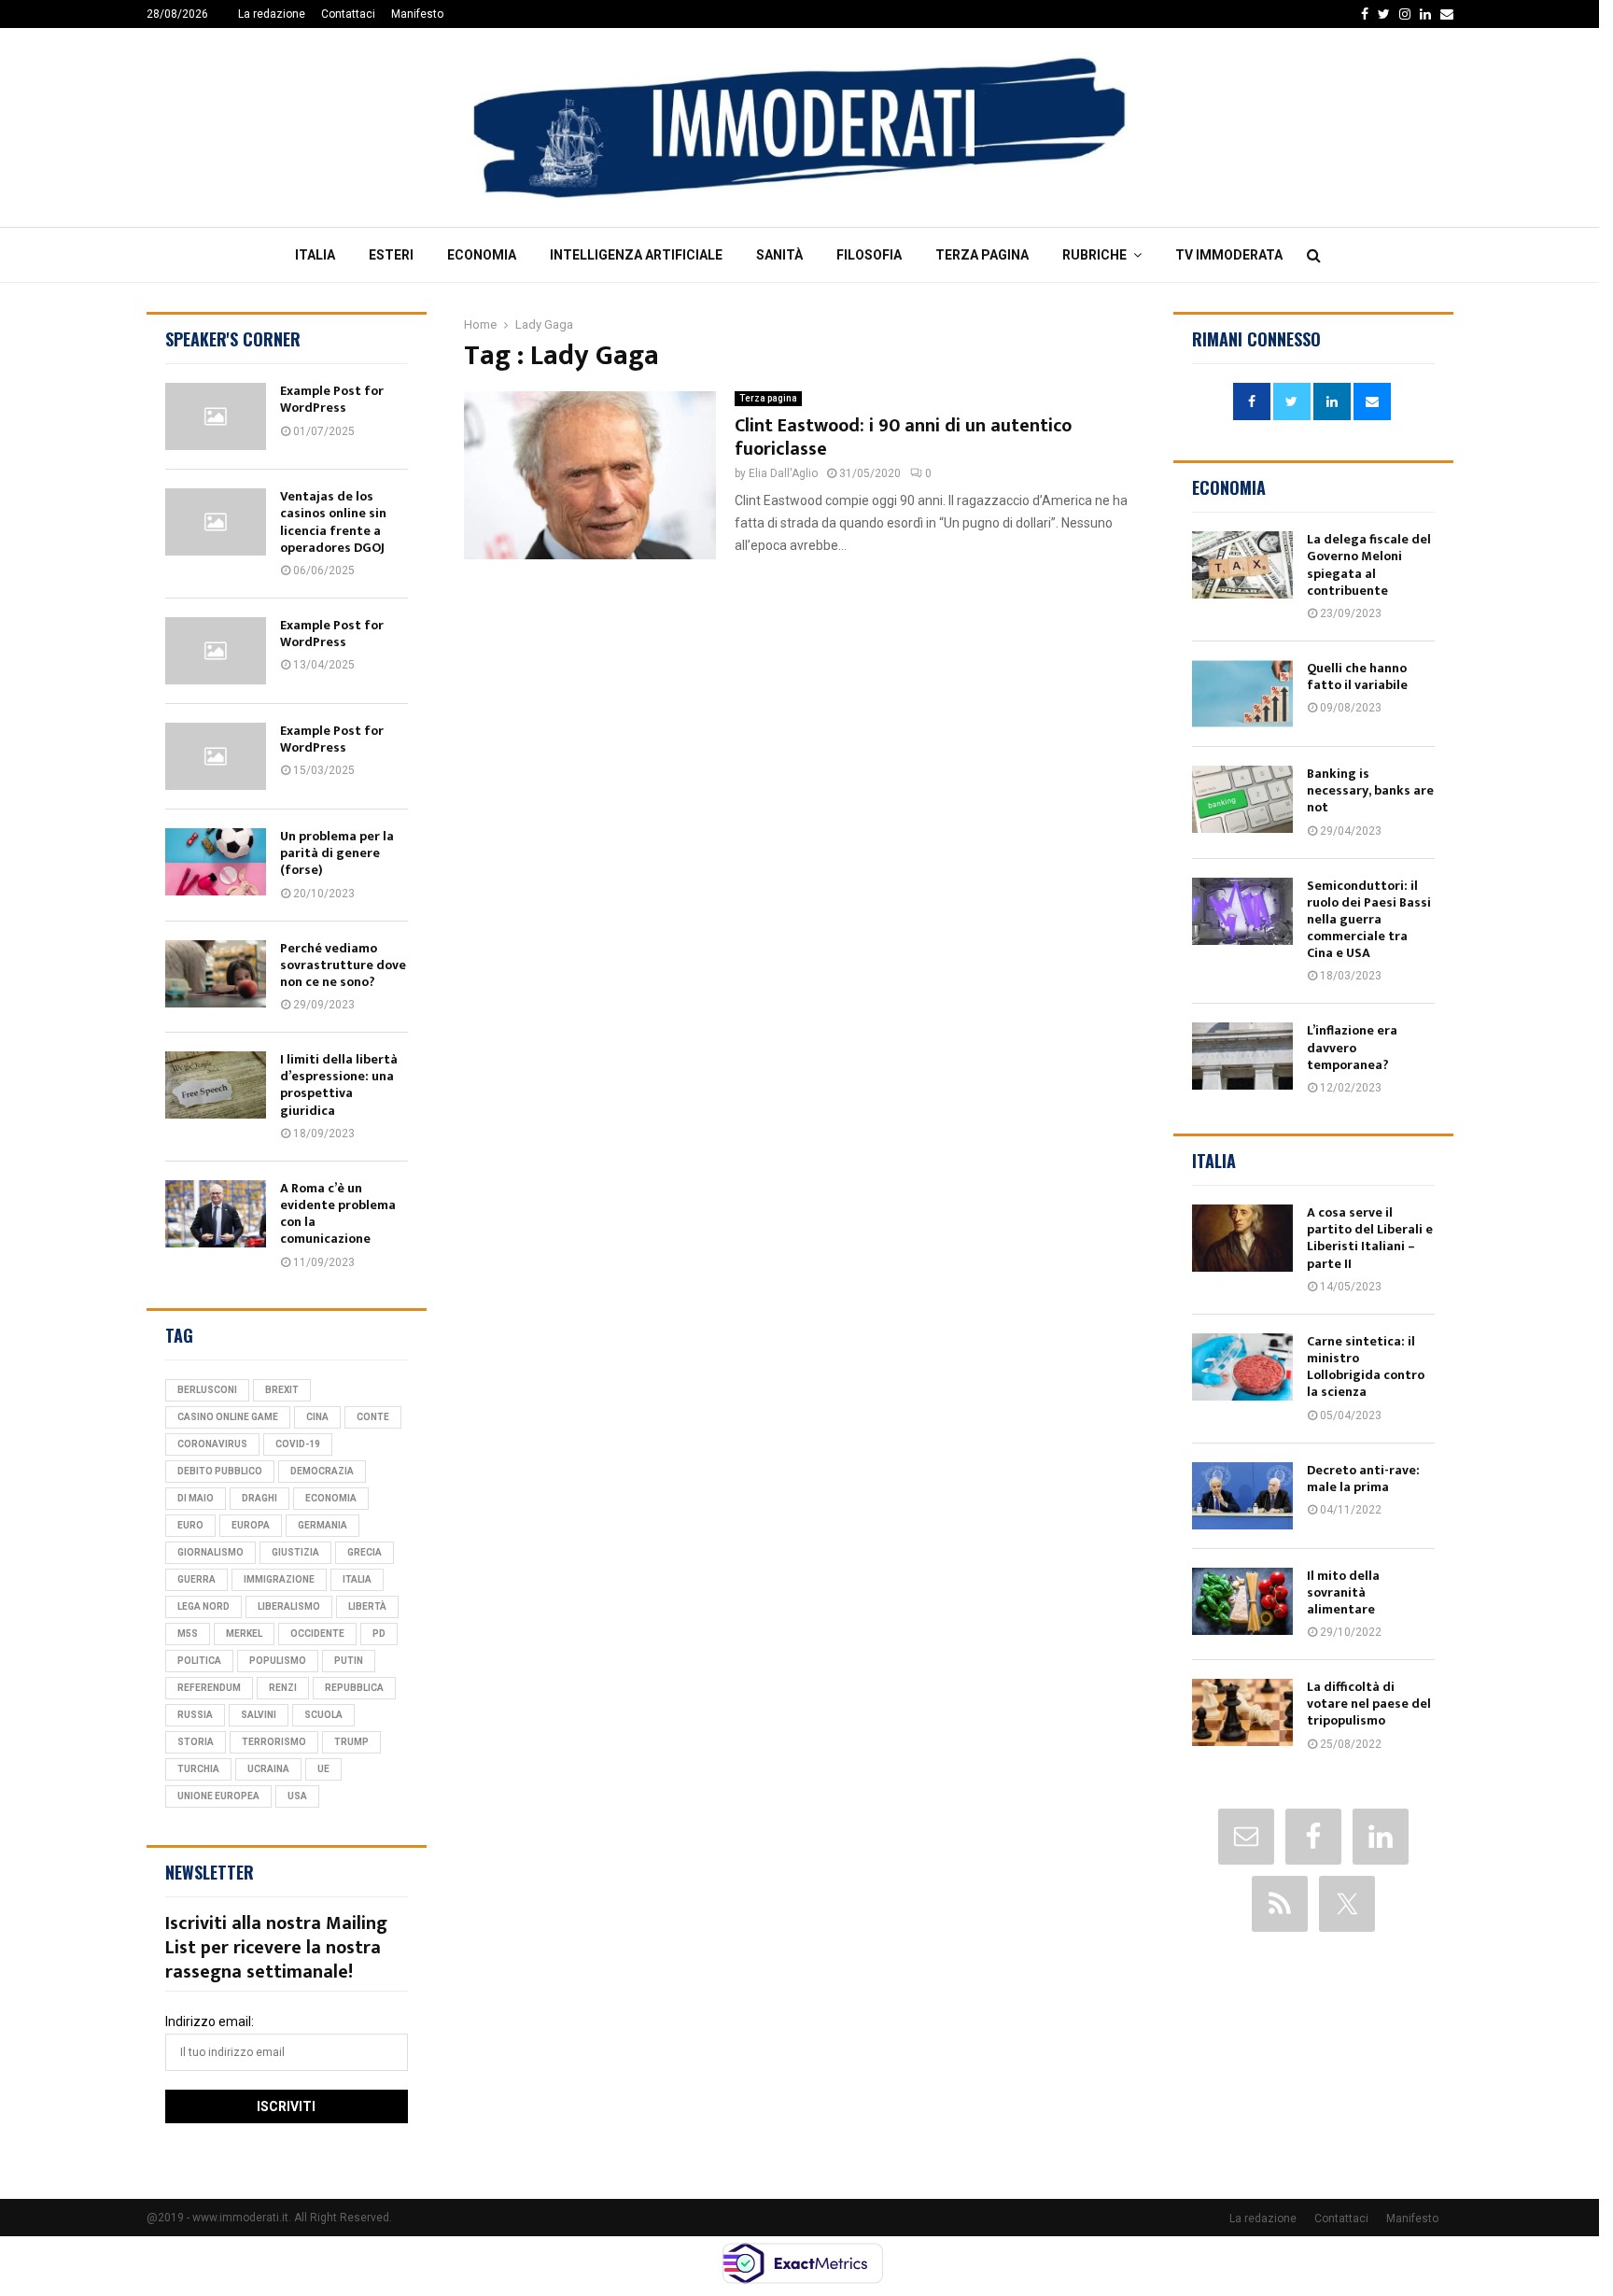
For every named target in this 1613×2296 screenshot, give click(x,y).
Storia (196, 1742)
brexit (282, 1390)
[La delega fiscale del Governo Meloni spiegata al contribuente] (1242, 565)
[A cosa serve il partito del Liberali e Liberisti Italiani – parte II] (1242, 1238)
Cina (317, 1417)
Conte (373, 1417)
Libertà (367, 1606)
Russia (195, 1715)
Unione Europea (218, 1796)
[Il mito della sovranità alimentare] (1242, 1601)
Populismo (278, 1661)
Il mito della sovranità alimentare (1343, 1592)
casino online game (228, 1417)
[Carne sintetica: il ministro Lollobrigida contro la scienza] (1242, 1367)
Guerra (196, 1579)
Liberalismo (289, 1606)
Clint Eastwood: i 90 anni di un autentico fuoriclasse (903, 437)
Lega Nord (203, 1606)
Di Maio (196, 1498)
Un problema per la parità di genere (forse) (337, 853)
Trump (351, 1742)
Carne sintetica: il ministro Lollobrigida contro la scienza (1366, 1367)
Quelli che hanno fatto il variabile (1357, 676)
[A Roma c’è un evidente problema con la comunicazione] (216, 1214)
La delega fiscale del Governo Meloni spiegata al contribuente (1369, 565)
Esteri (391, 255)
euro (190, 1525)
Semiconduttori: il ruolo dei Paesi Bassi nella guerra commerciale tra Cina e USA (1369, 920)
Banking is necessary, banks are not (1370, 790)
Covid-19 (298, 1444)
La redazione (272, 14)
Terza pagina (982, 255)
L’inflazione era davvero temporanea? (1352, 1047)
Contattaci (348, 14)
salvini (259, 1715)
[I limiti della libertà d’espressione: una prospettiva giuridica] (216, 1085)
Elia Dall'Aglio (783, 473)
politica (199, 1661)
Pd (379, 1634)
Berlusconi (207, 1390)
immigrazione (279, 1579)
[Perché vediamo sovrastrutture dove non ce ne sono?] (216, 974)
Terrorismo (274, 1742)
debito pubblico (220, 1471)
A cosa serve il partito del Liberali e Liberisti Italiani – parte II (1370, 1238)
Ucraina (268, 1769)
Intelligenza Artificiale (636, 255)
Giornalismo (210, 1552)
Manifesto (417, 14)
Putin (349, 1661)
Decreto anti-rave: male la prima (1363, 1479)
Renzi (283, 1688)
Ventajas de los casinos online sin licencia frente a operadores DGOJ (333, 522)
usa (297, 1796)
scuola (323, 1715)
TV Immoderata (1229, 255)
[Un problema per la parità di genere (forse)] (216, 862)
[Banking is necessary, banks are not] (1242, 799)
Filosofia (869, 255)
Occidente (317, 1634)
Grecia (365, 1552)
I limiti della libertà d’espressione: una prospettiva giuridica (339, 1085)
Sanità (779, 255)
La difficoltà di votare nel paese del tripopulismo (1369, 1704)
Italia (315, 255)
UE (323, 1769)
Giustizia (295, 1552)
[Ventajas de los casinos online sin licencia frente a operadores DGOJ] (216, 522)
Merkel (244, 1634)
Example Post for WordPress (332, 399)
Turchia (198, 1769)
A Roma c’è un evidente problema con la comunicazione (338, 1214)
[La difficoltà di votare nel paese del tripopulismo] (1242, 1712)
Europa (251, 1525)
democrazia (322, 1471)
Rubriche (1094, 255)
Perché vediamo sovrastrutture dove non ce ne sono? (343, 965)
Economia (482, 255)
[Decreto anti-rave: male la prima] (1242, 1496)
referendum (209, 1688)
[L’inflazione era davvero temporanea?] (1242, 1056)
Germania (323, 1525)
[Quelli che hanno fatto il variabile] (1242, 694)
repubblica (354, 1688)
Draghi (259, 1498)
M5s (188, 1634)
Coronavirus (212, 1444)
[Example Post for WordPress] (216, 416)
